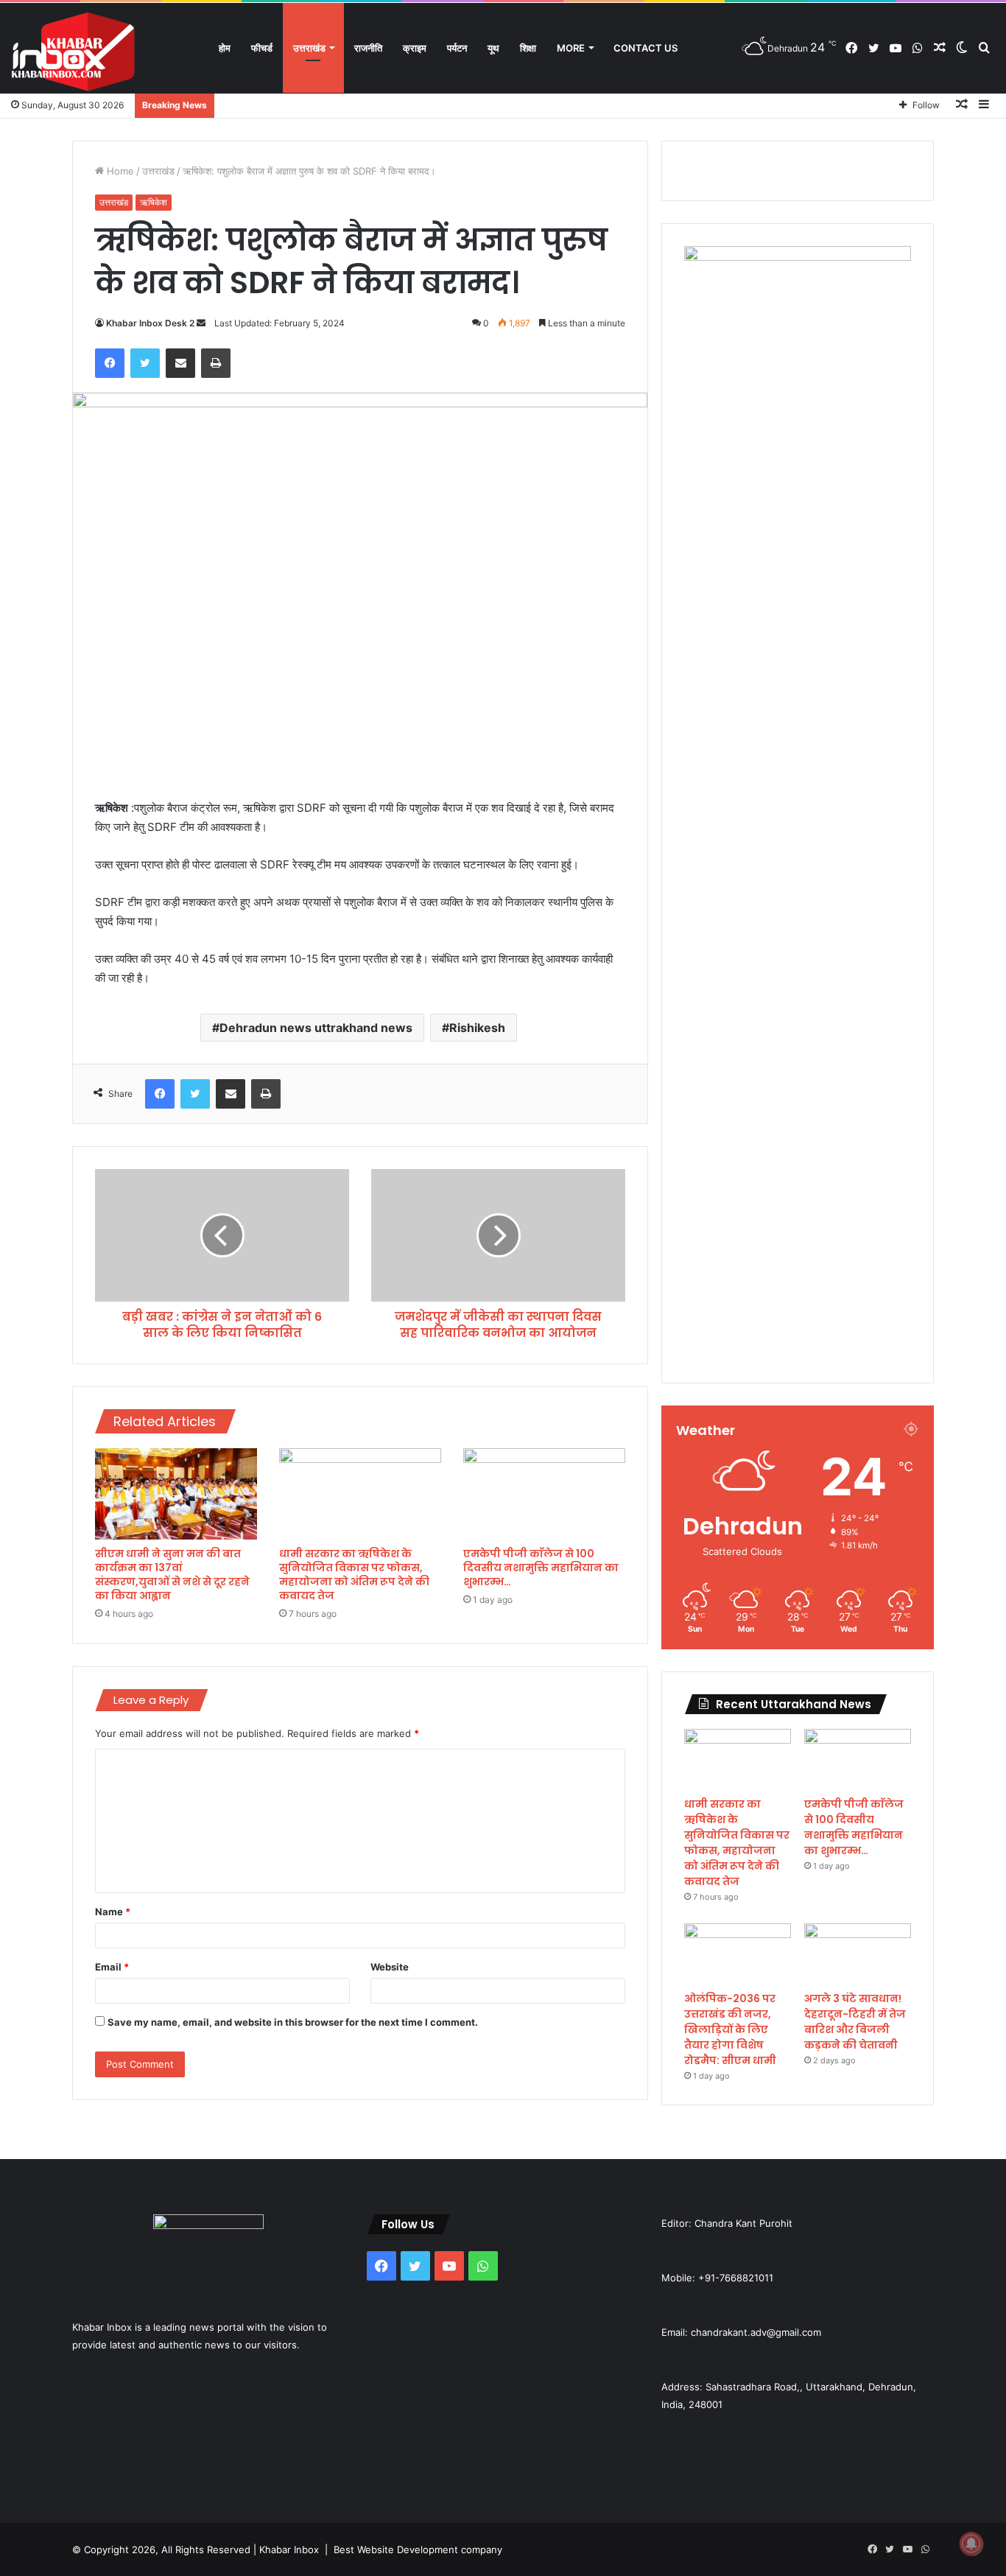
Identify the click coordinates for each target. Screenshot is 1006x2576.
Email (112, 1967)
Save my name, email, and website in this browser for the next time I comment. (293, 2022)
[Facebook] (110, 363)
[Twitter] (145, 363)
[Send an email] (201, 323)
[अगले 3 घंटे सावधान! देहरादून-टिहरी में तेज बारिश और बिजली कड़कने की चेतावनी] (858, 1954)
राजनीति (368, 48)
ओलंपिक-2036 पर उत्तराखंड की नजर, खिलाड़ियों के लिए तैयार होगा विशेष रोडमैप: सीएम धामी (730, 2029)
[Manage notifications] (971, 2544)
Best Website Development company (418, 2549)
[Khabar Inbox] (74, 52)
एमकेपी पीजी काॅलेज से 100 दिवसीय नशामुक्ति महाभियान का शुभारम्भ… (541, 1568)
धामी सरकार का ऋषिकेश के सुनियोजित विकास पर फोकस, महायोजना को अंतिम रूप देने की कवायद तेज (354, 1575)
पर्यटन (457, 48)
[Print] (216, 363)
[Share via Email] (180, 363)
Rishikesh (477, 1028)
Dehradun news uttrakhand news (316, 1028)
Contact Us (646, 48)
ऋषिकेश (154, 202)
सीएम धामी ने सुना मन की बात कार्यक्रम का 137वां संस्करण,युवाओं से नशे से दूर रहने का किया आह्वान (172, 1575)
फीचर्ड (262, 48)
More (571, 48)
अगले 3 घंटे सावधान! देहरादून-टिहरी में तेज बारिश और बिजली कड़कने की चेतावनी (855, 2022)
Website (390, 1967)
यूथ (493, 48)
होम (225, 48)
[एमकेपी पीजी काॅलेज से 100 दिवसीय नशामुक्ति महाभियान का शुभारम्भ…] (544, 1494)
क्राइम (415, 48)
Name (113, 1912)
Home (119, 171)
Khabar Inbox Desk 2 (150, 323)
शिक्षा (528, 48)
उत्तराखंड (309, 48)
